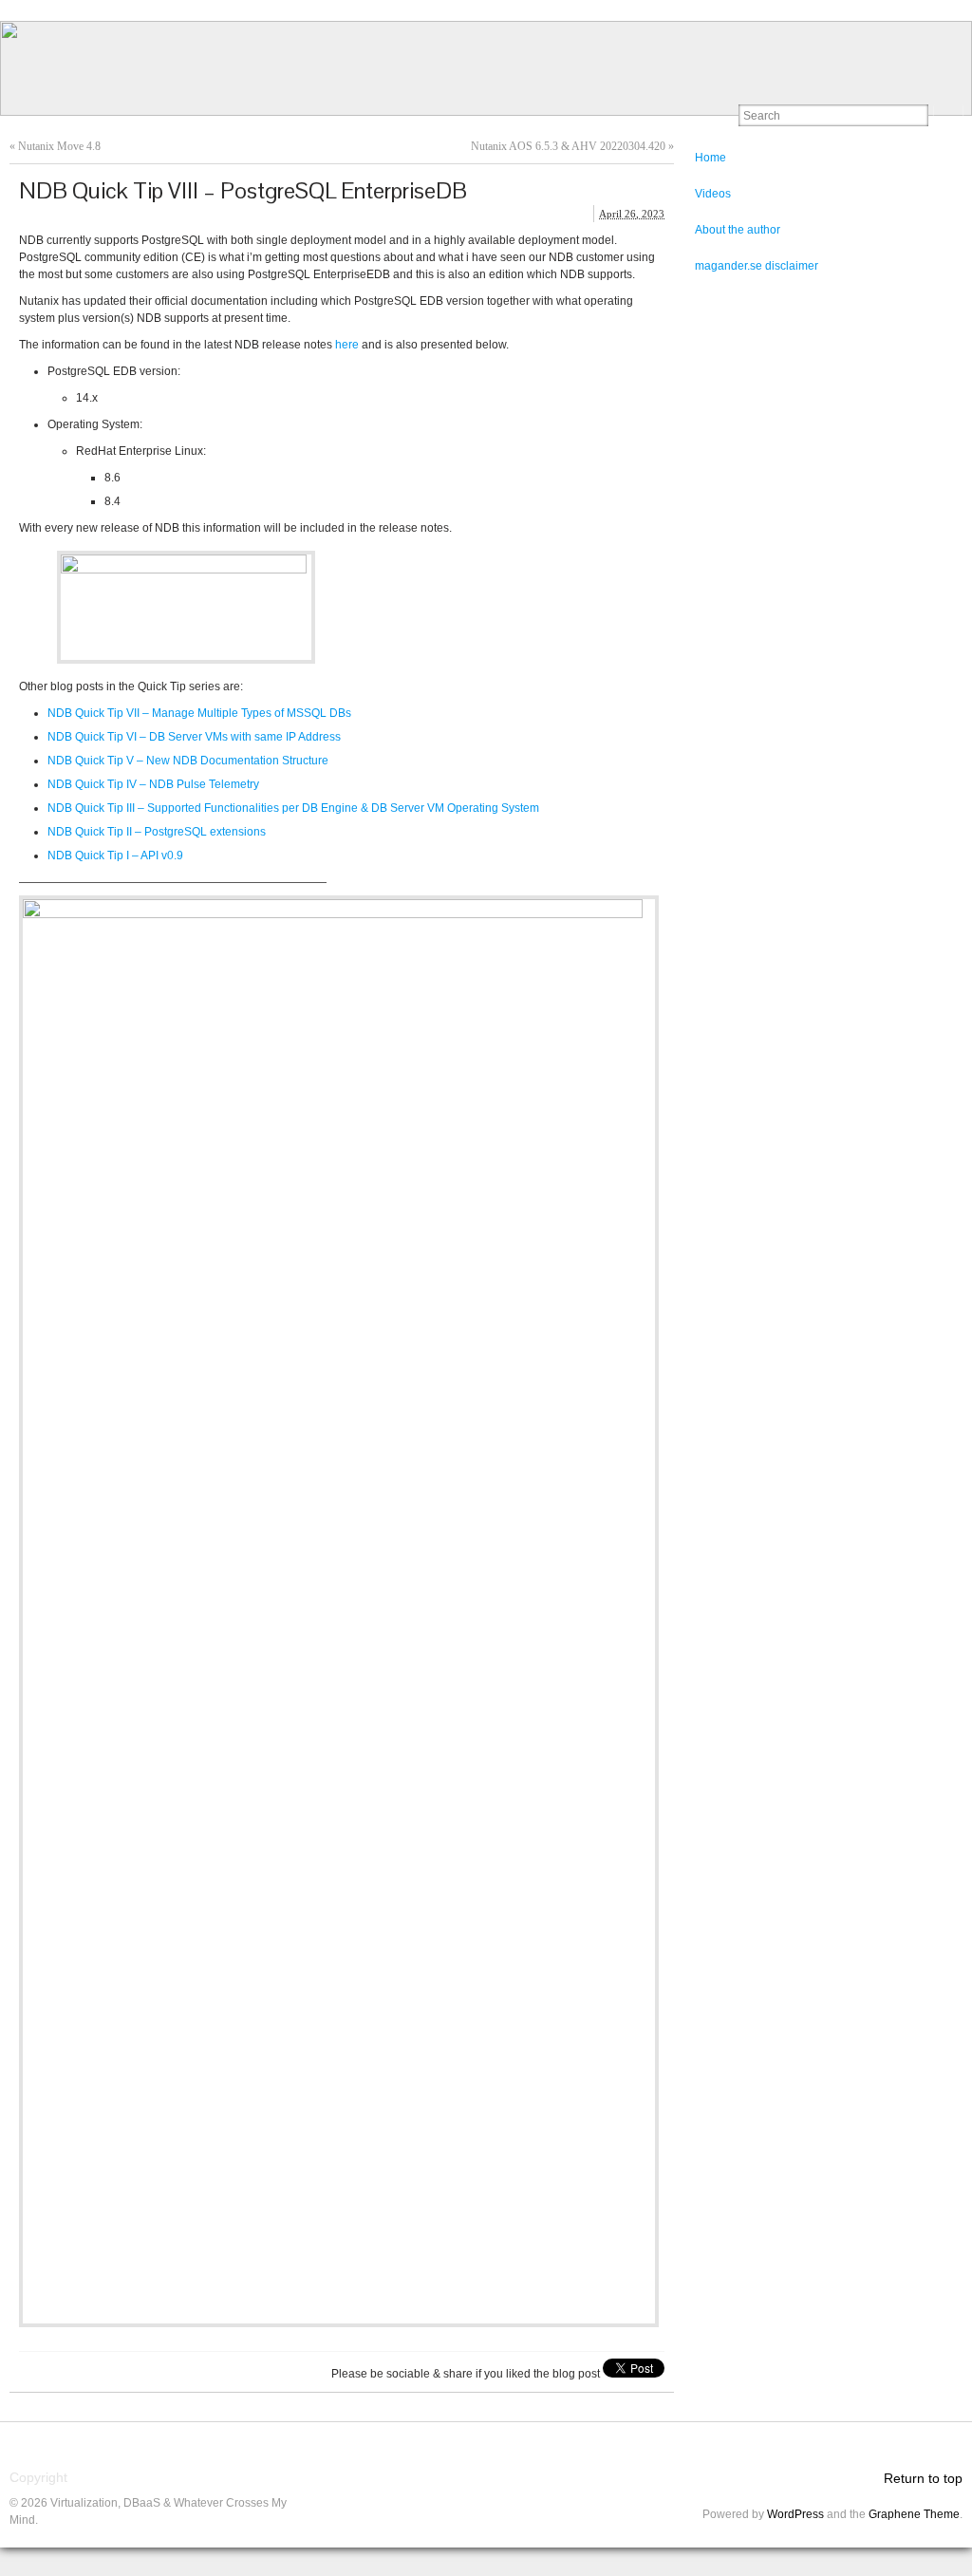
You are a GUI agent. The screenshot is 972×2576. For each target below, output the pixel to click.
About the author (738, 230)
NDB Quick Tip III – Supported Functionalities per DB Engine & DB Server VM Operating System (293, 808)
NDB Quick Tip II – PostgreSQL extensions (157, 832)
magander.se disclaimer (757, 266)
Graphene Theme (914, 2514)
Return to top (923, 2478)
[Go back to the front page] (486, 68)
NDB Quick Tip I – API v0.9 (115, 856)
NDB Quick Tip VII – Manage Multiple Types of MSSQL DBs (199, 713)
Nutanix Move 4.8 (59, 146)
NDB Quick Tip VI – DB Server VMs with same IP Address (194, 737)
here (347, 345)
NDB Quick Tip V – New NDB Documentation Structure (188, 761)
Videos (713, 194)
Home (710, 158)
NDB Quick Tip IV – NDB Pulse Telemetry (153, 784)
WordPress (795, 2514)
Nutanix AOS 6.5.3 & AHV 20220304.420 (568, 146)
